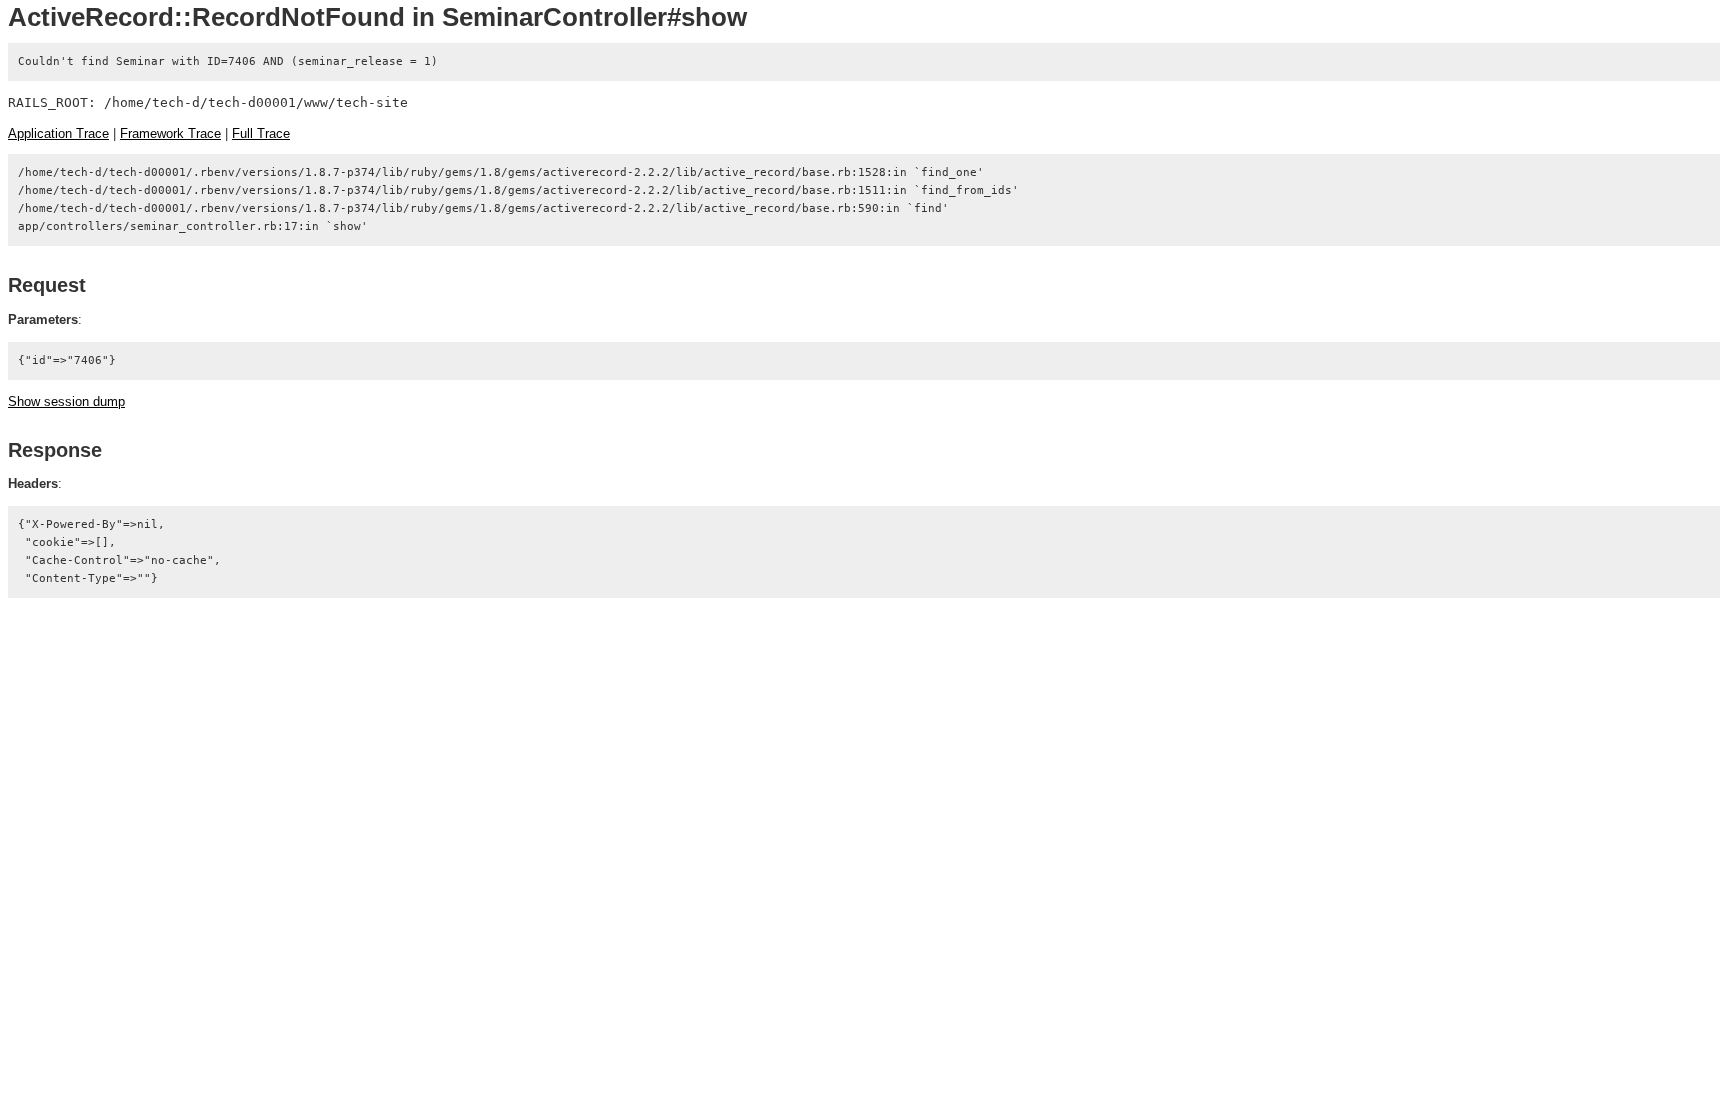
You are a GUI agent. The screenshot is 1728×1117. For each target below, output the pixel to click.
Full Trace (261, 133)
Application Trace (58, 133)
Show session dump (66, 401)
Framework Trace (170, 133)
